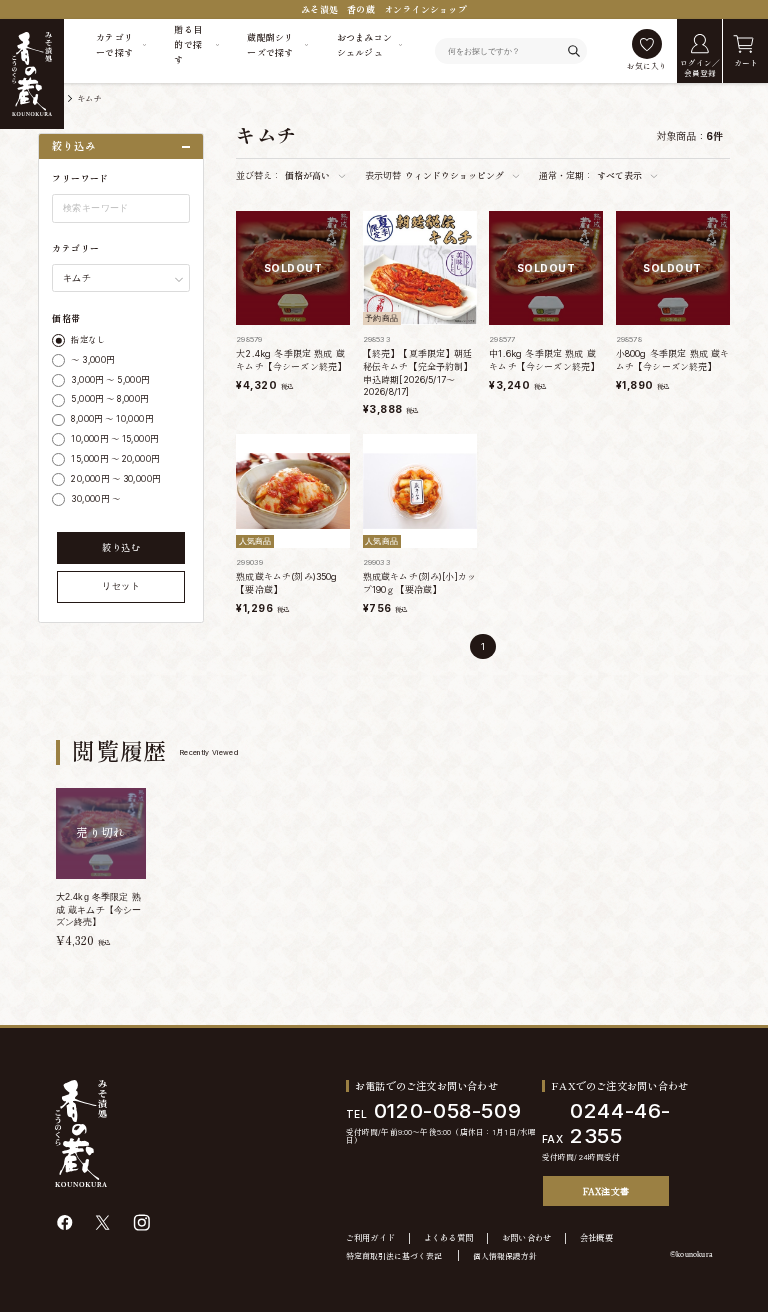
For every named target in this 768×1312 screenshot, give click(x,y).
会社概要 (596, 1238)
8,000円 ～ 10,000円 (112, 419)
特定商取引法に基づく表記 (394, 1256)
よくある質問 (449, 1238)
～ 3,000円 (92, 360)
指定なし (88, 340)
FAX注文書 (606, 1191)
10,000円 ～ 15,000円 (114, 439)
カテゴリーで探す (114, 45)
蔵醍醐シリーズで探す (270, 45)
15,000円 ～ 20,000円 (115, 459)
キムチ (89, 99)
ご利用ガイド (371, 1238)
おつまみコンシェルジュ (365, 45)
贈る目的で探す (188, 44)
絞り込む (121, 547)
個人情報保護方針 (505, 1256)
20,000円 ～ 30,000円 (115, 479)
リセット (121, 586)
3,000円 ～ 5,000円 (110, 380)
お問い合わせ (527, 1238)
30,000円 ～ (95, 499)
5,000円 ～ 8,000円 (109, 399)
